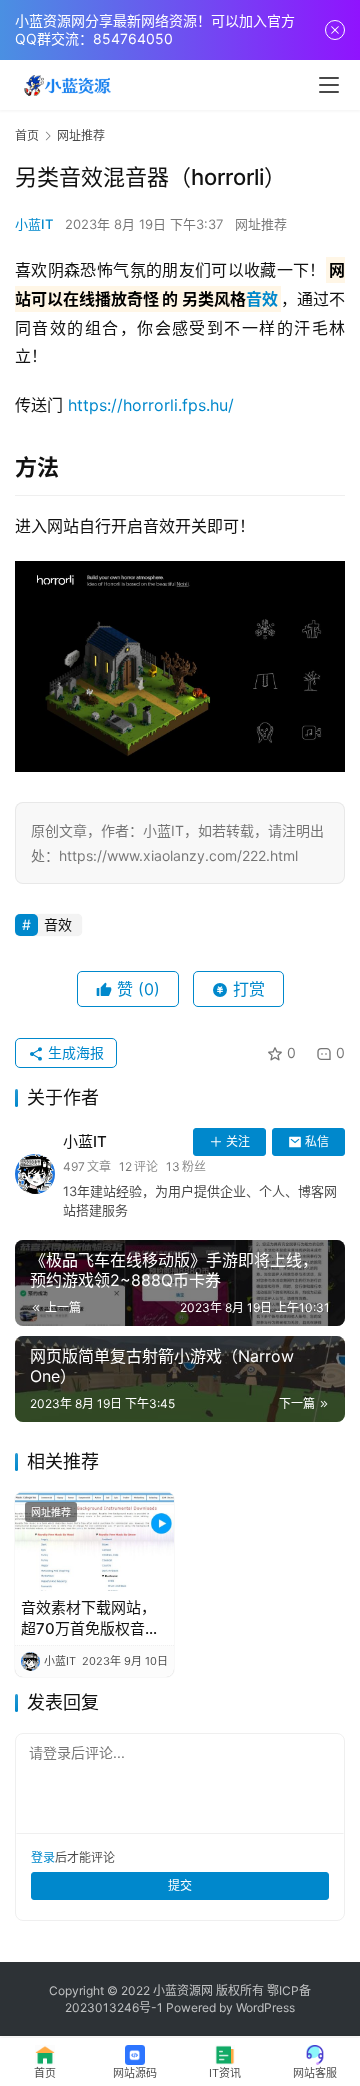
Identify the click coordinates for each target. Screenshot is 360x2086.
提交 (180, 1885)
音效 (262, 299)
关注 (238, 1141)
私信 (317, 1141)
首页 (27, 135)
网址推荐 (261, 224)
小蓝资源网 (183, 1990)
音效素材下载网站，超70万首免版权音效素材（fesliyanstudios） (91, 1618)
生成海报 (74, 1052)
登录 (43, 1857)
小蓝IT (34, 224)
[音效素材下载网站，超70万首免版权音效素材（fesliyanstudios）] (94, 1541)
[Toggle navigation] (329, 85)
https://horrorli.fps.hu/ (151, 405)
